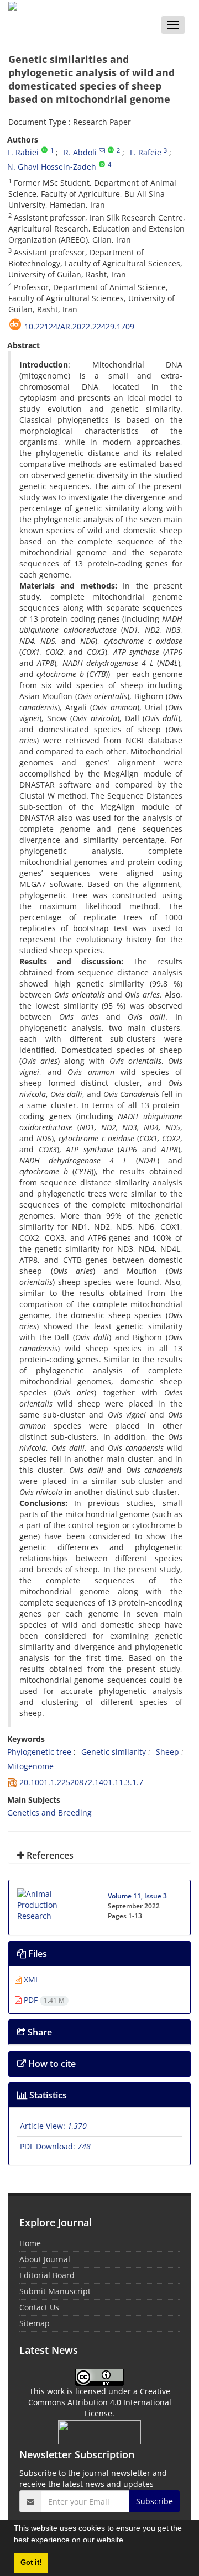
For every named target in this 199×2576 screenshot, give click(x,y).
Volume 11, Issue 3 (137, 1896)
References (49, 1855)
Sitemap (35, 2323)
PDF (43, 2000)
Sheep (167, 1752)
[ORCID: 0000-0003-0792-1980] (44, 150)
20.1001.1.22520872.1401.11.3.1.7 (81, 1782)
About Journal (45, 2259)
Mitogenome (30, 1766)
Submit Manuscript (55, 2291)
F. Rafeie (146, 152)
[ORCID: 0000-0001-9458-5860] (102, 165)
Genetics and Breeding (49, 1812)
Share (39, 2032)
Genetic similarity (114, 1752)
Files (36, 1954)
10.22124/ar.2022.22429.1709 (79, 326)
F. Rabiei (23, 152)
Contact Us (39, 2307)
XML (30, 1979)
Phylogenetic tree (39, 1752)
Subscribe (155, 2501)
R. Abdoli (80, 152)
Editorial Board (47, 2275)
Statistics (47, 2095)
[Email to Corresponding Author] (102, 150)
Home (30, 2243)
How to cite (51, 2064)
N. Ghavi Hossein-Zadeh (52, 167)
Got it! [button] (31, 2563)
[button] (129, 2541)
